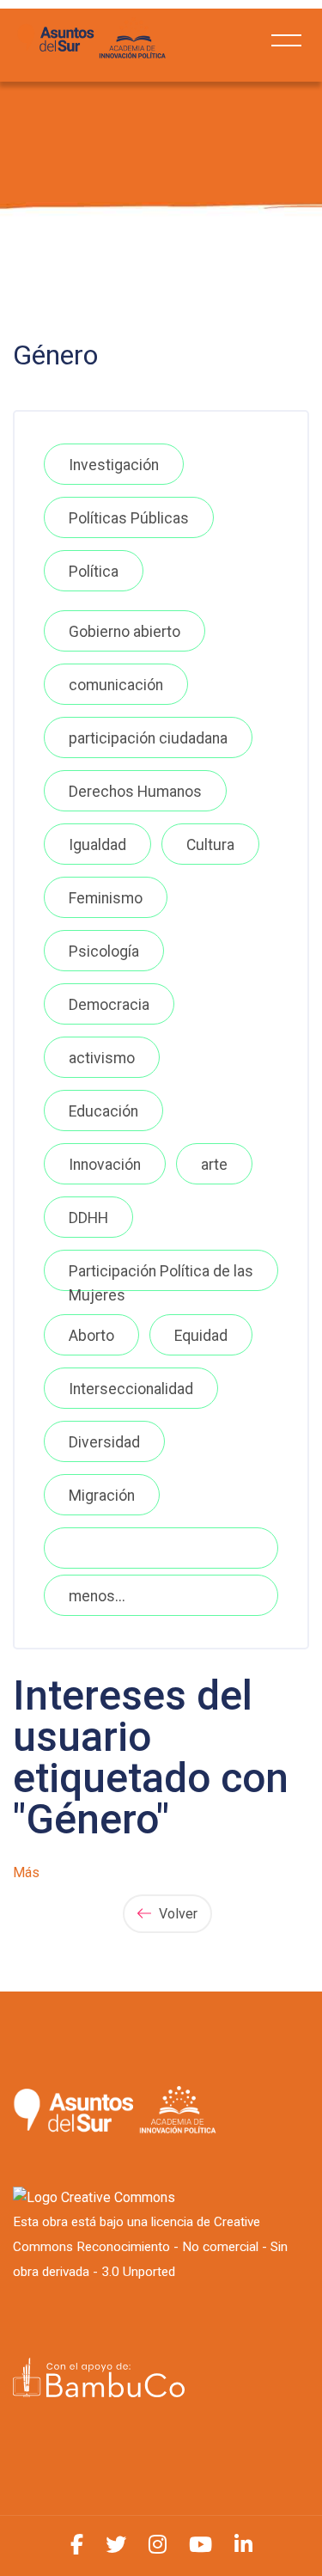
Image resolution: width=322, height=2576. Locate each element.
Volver (176, 1914)
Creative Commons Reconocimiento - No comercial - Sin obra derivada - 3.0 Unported (150, 2247)
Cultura (210, 845)
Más (26, 1872)
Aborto (91, 1336)
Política (94, 572)
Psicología (104, 951)
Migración (102, 1496)
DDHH (88, 1218)
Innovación (105, 1165)
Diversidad (104, 1442)
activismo (102, 1058)
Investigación (114, 465)
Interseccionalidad (131, 1389)
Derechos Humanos (135, 792)
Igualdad (97, 845)
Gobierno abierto (125, 632)
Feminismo (106, 898)
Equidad (201, 1336)
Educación (103, 1111)
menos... (97, 1596)
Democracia (109, 1005)
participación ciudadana (148, 738)
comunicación (116, 685)
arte (214, 1165)
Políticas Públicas (129, 518)
